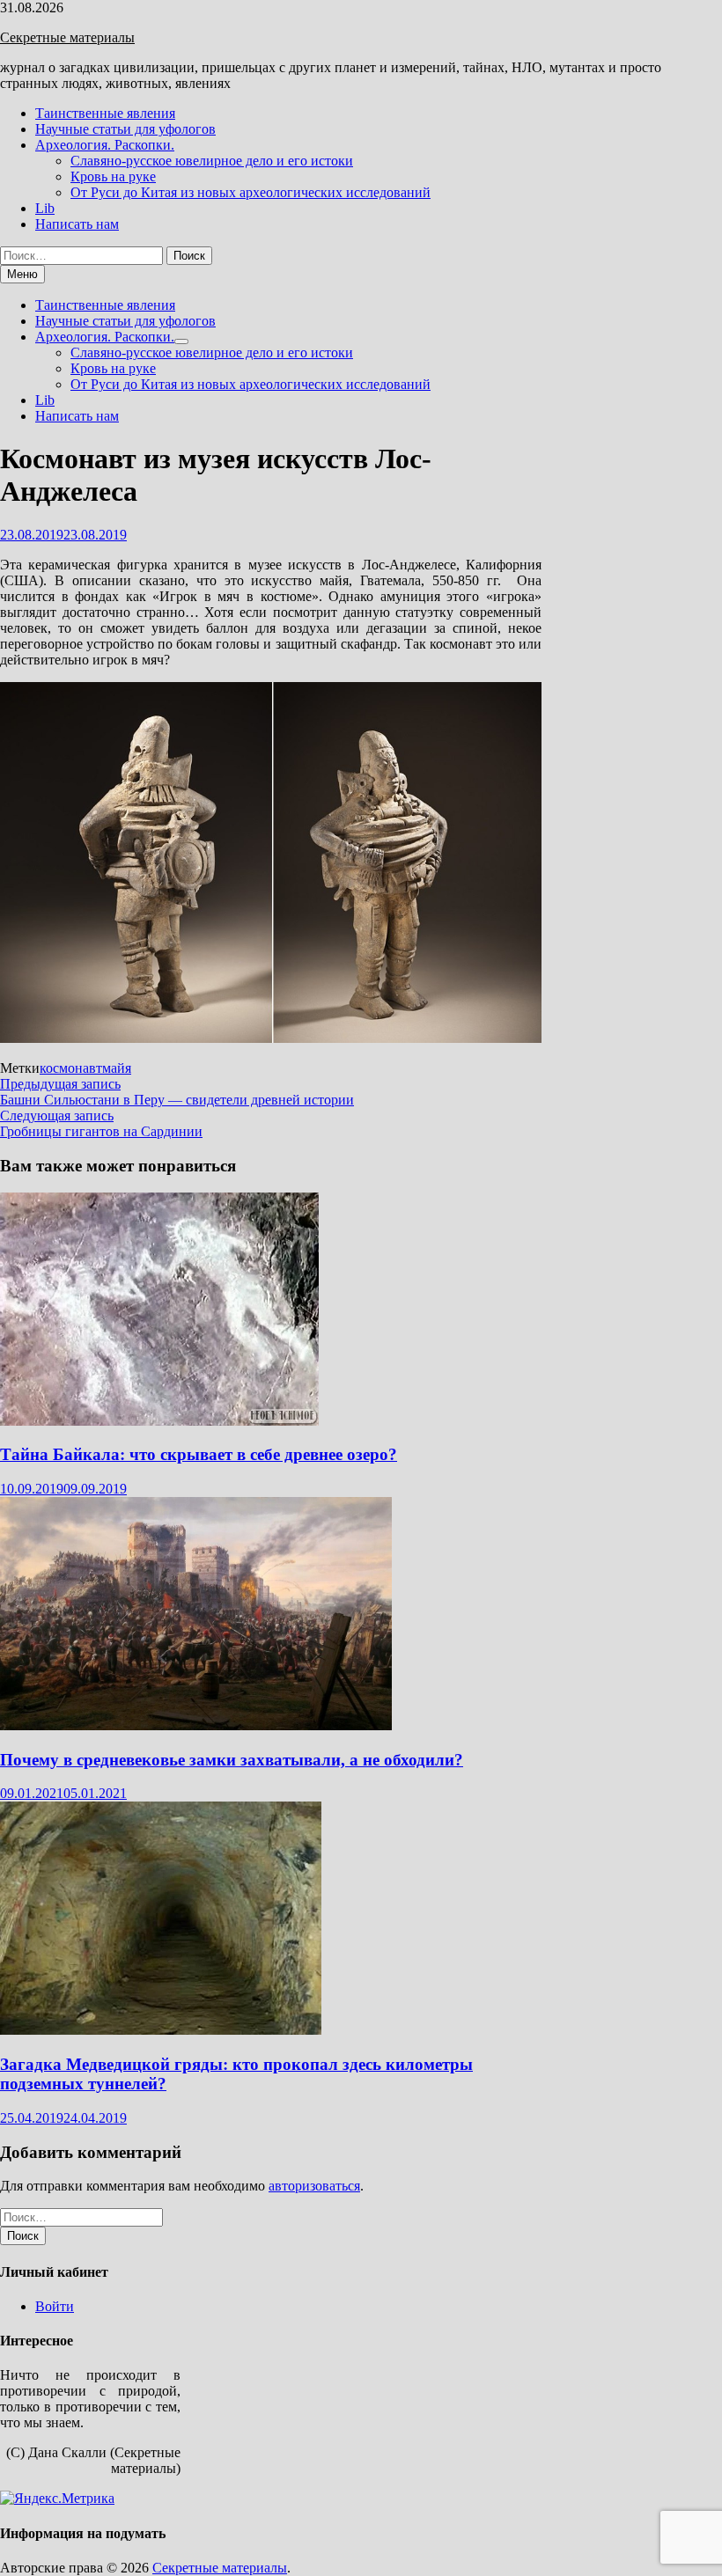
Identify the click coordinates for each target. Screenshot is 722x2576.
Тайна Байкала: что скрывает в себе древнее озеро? (199, 1454)
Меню (22, 274)
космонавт (71, 1068)
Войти (55, 2306)
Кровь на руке (113, 176)
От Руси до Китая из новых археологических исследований (250, 192)
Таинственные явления (105, 113)
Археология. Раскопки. (105, 145)
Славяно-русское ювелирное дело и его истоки (212, 161)
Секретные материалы (67, 37)
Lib (45, 208)
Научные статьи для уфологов (125, 129)
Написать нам (77, 224)
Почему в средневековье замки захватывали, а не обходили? (232, 1760)
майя (117, 1068)
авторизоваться (314, 2186)
